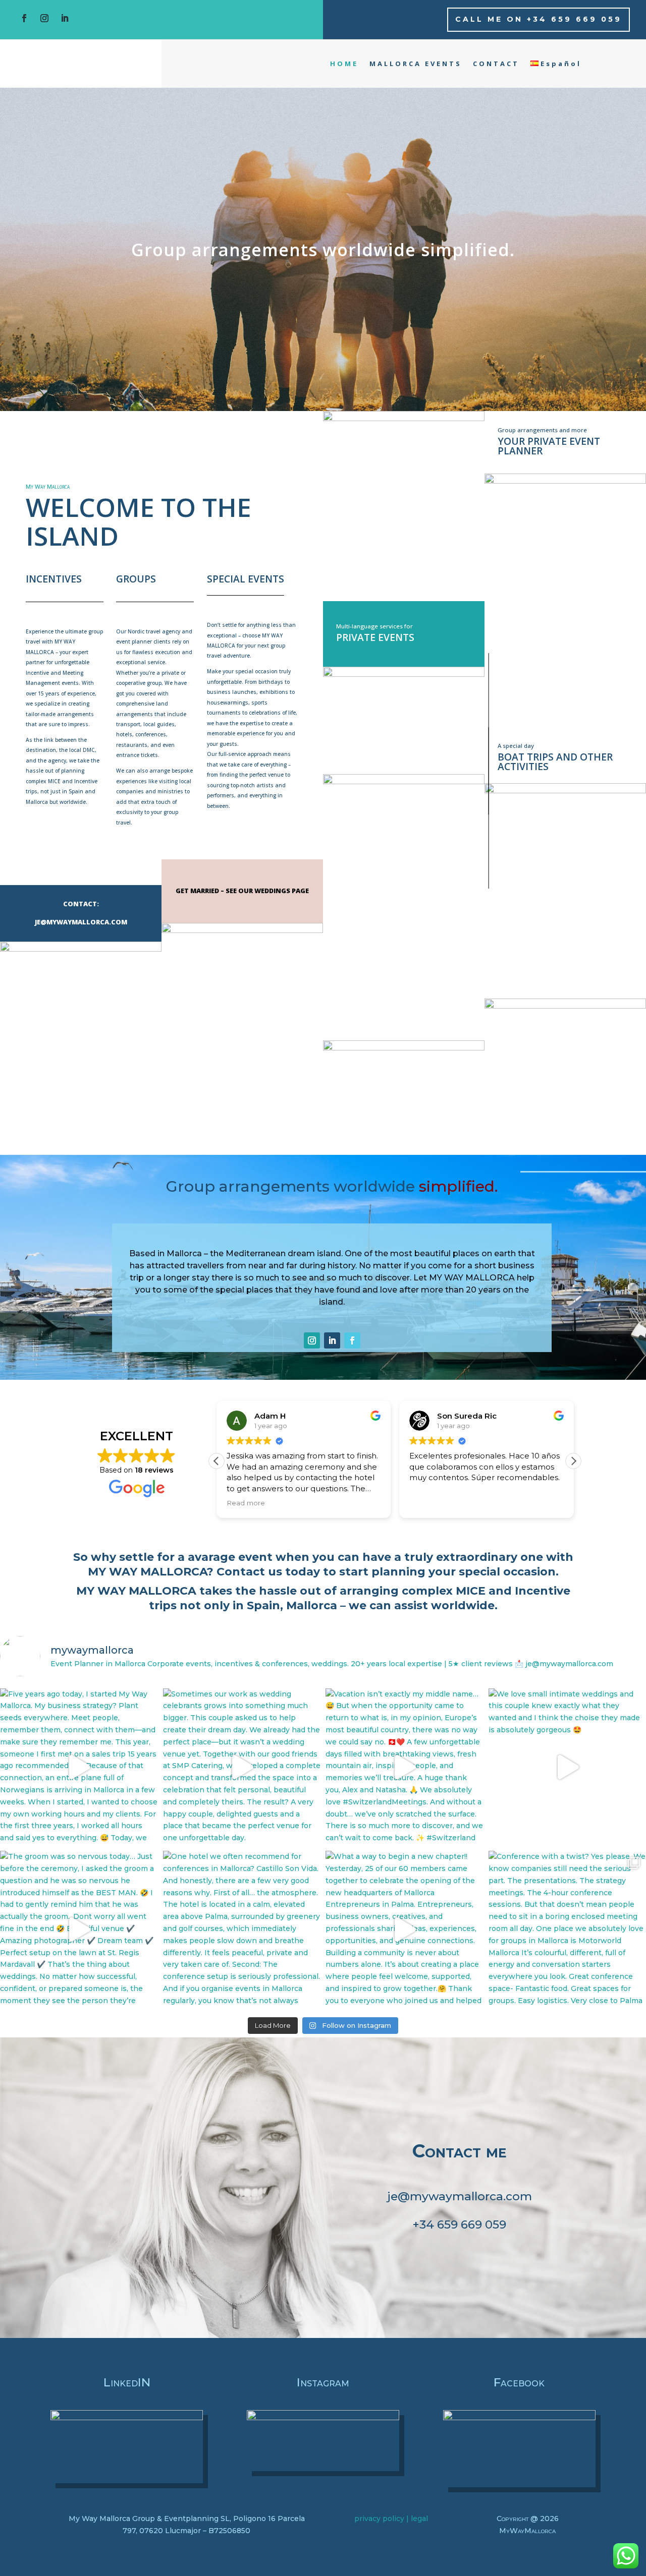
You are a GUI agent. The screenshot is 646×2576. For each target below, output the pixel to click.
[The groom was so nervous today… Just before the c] (79, 1930)
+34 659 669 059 (459, 2224)
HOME (344, 64)
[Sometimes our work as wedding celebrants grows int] (242, 1767)
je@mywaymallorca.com (460, 2196)
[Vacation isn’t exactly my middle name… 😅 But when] (405, 1767)
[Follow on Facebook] (24, 18)
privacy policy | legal (391, 2519)
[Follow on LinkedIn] (65, 18)
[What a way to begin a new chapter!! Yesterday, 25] (405, 1930)
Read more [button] (216, 1503)
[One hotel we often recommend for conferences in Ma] (242, 1930)
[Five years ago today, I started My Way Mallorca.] (79, 1767)
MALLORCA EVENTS (416, 64)
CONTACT (496, 64)
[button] (573, 1461)
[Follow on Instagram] (44, 18)
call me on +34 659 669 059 (539, 19)
